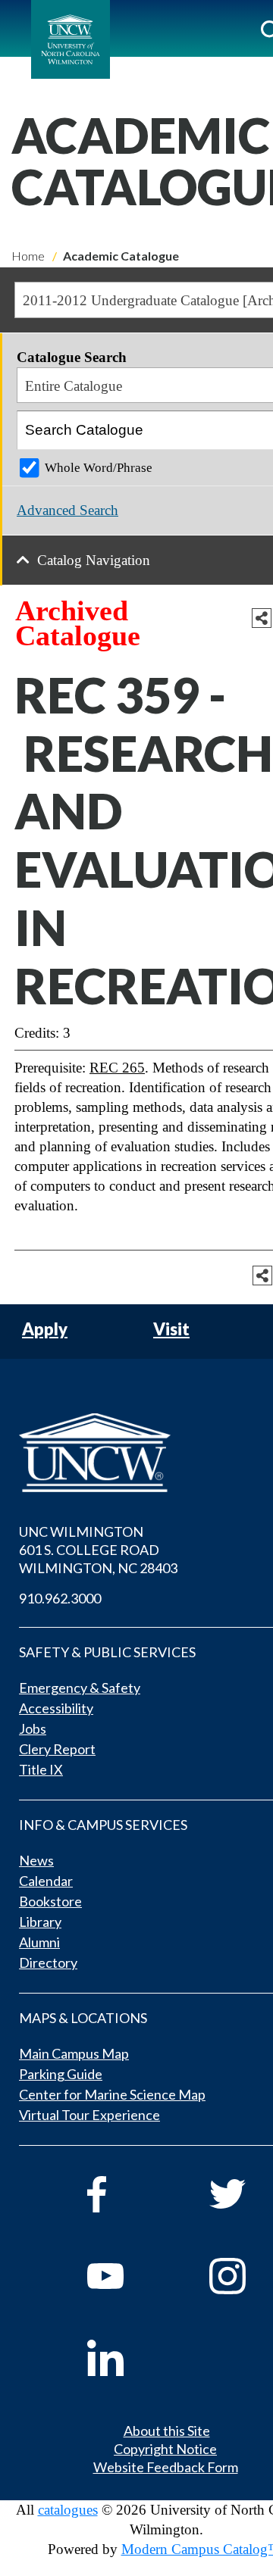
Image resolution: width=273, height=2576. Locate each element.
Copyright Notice (165, 2449)
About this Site (167, 2431)
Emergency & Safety (80, 1688)
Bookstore (50, 1901)
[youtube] (127, 2276)
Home (28, 256)
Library (40, 1922)
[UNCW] (71, 39)
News (36, 1860)
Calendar (46, 1881)
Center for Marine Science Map (112, 2094)
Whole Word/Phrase (99, 468)
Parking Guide (61, 2074)
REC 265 (117, 1068)
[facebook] (127, 2194)
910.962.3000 (60, 1598)
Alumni (39, 1942)
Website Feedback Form (166, 2467)
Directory (48, 1962)
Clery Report (57, 1749)
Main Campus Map (74, 2053)
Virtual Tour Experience (89, 2115)
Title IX (41, 1769)
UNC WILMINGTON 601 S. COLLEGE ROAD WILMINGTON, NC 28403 (98, 1550)
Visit (171, 1330)
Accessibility (56, 1708)
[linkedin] (127, 2358)
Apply (45, 1330)
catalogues (68, 2510)
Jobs (33, 1728)
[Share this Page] (262, 618)
